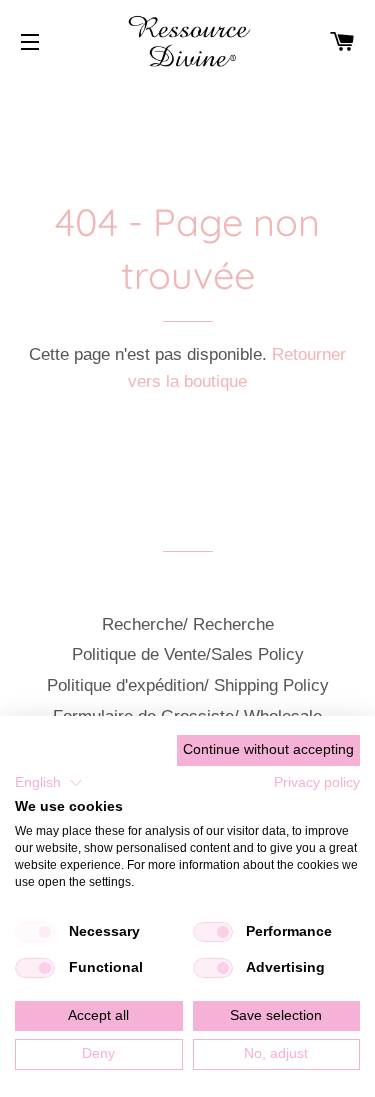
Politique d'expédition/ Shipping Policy (188, 685)
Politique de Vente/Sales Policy (188, 654)
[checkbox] (35, 932)
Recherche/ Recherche (188, 624)
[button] (49, 783)
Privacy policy (317, 782)
